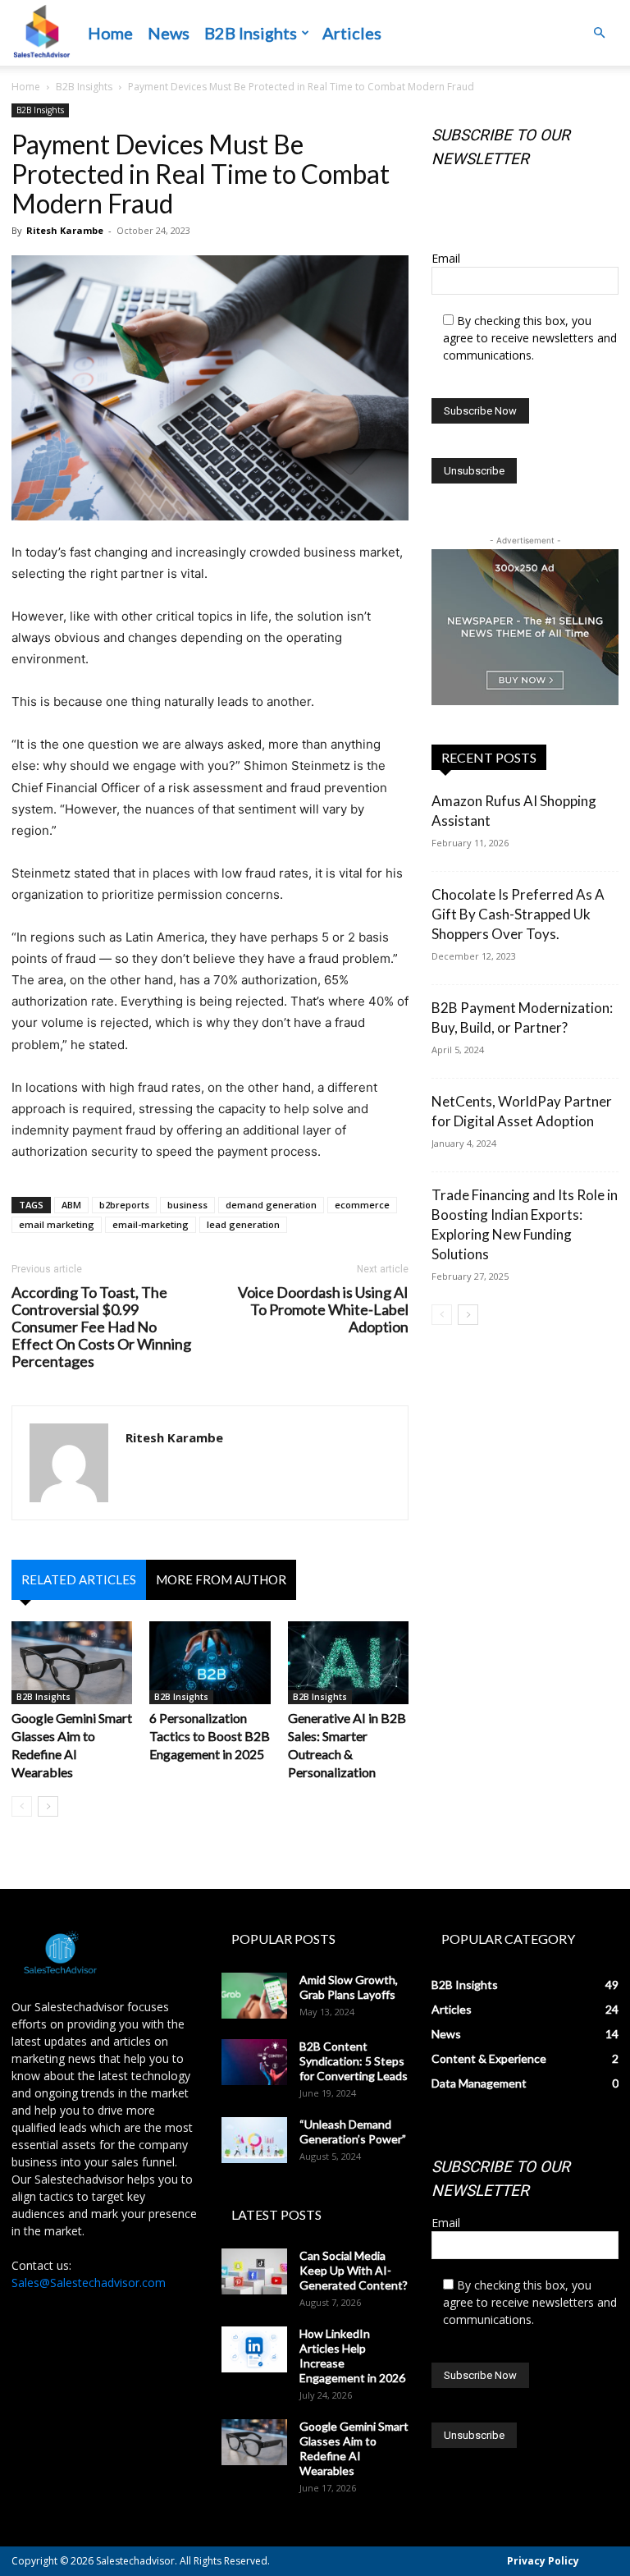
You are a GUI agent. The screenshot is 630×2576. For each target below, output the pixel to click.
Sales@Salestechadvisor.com (89, 2283)
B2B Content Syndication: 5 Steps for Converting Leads (354, 2061)
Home (110, 33)
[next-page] (48, 1806)
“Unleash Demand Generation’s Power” (353, 2131)
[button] (599, 33)
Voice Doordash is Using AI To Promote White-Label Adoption (323, 1310)
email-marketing (151, 1224)
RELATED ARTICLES (79, 1579)
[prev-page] (22, 1806)
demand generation (271, 1205)
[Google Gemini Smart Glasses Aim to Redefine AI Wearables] (72, 1663)
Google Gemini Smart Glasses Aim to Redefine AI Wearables (354, 2448)
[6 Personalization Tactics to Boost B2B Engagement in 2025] (210, 1663)
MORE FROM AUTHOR (221, 1579)
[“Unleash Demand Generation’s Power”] (254, 2140)
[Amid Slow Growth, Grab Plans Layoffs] (254, 1996)
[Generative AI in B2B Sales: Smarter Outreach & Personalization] (348, 1663)
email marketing (57, 1224)
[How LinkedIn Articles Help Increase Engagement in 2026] (254, 2349)
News (169, 33)
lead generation (243, 1224)
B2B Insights (251, 33)
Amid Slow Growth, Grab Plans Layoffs (349, 1987)
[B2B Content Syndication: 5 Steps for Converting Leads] (254, 2062)
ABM (71, 1205)
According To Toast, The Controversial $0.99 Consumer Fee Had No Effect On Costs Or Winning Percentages (101, 1327)
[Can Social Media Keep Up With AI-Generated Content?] (254, 2271)
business (187, 1205)
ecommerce (362, 1205)
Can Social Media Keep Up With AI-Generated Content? (354, 2270)
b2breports (124, 1205)
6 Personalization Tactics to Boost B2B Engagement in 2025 (210, 1736)
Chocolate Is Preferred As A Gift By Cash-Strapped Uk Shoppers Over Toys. (518, 914)
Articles (352, 33)
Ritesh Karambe (65, 230)
